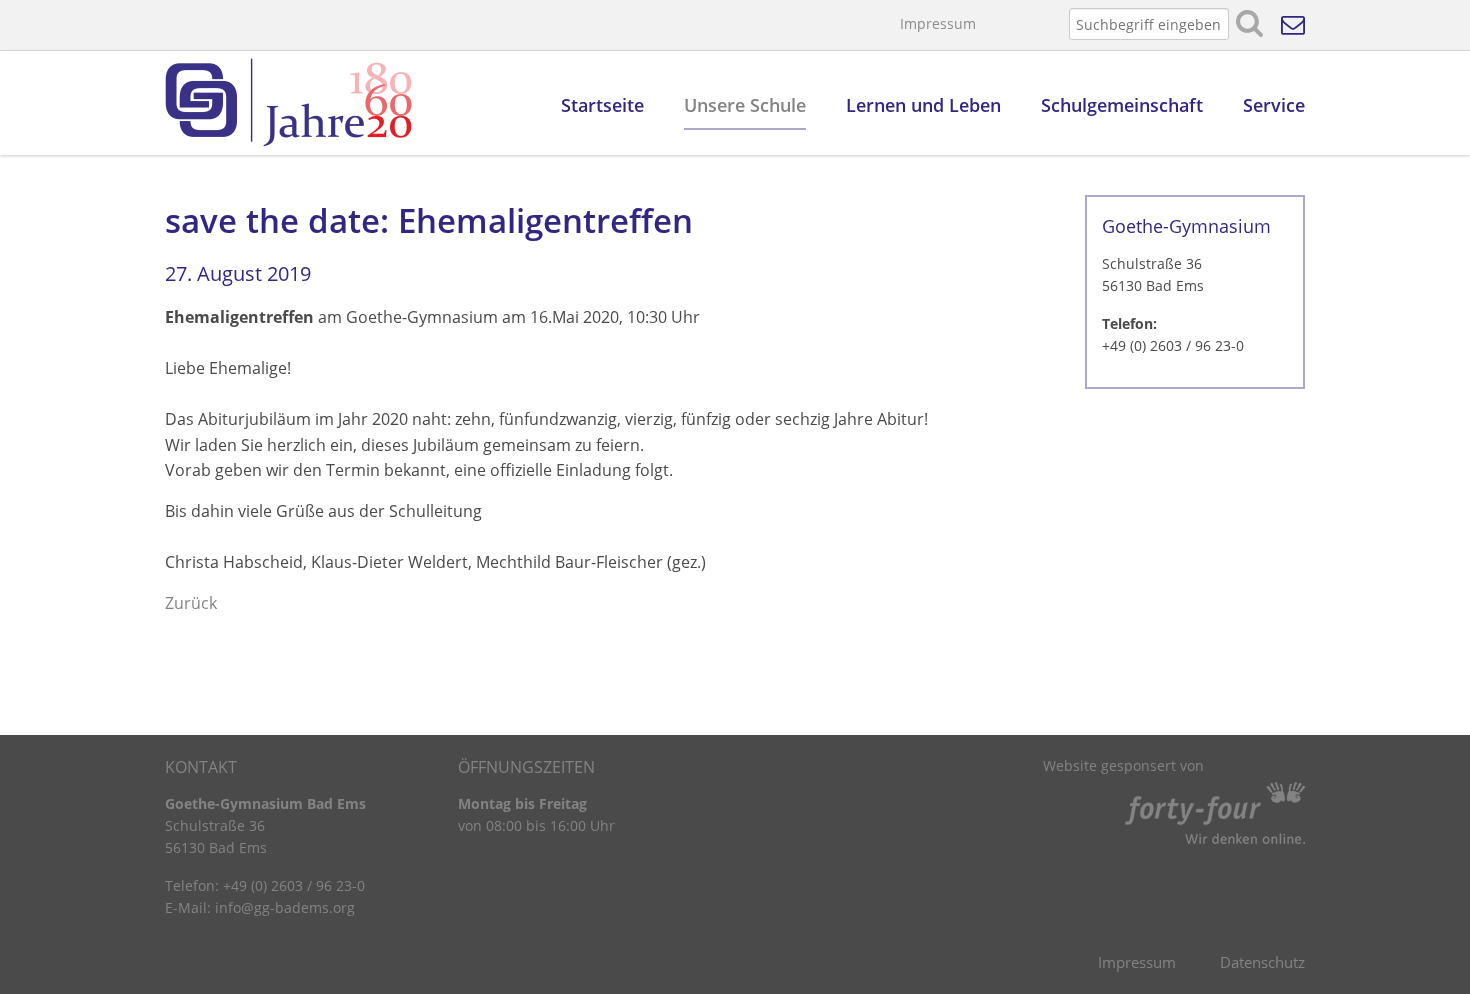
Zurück (191, 603)
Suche (1250, 24)
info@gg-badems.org (285, 907)
